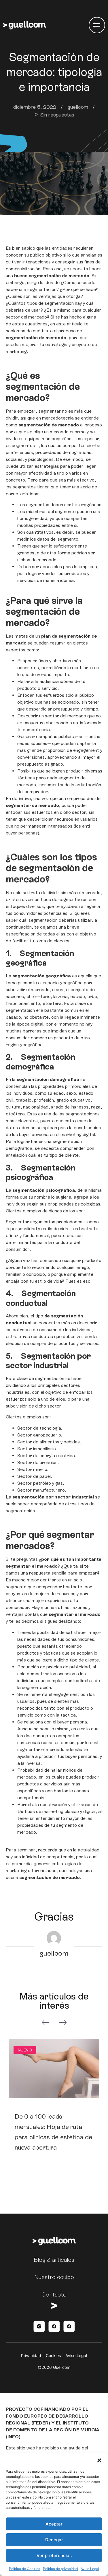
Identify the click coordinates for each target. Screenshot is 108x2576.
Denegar (54, 2540)
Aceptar (54, 2524)
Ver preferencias (54, 2555)
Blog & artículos (54, 2260)
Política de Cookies (24, 2569)
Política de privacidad (60, 2569)
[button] (99, 2460)
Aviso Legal (90, 2569)
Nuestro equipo (54, 2277)
